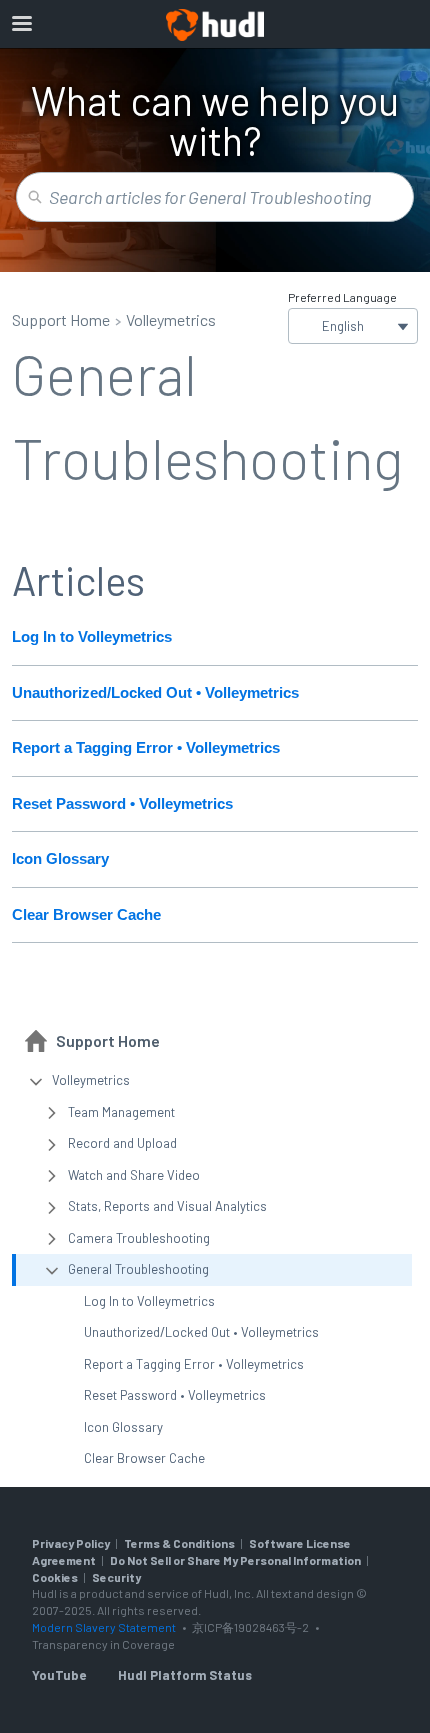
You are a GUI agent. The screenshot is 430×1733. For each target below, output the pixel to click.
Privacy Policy (71, 1543)
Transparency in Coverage (103, 1644)
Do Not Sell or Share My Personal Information (235, 1560)
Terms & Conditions (179, 1543)
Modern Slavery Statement (104, 1627)
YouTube (59, 1675)
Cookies (55, 1577)
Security (116, 1577)
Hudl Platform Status (185, 1675)
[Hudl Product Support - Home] (215, 25)
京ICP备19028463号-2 (251, 1627)
